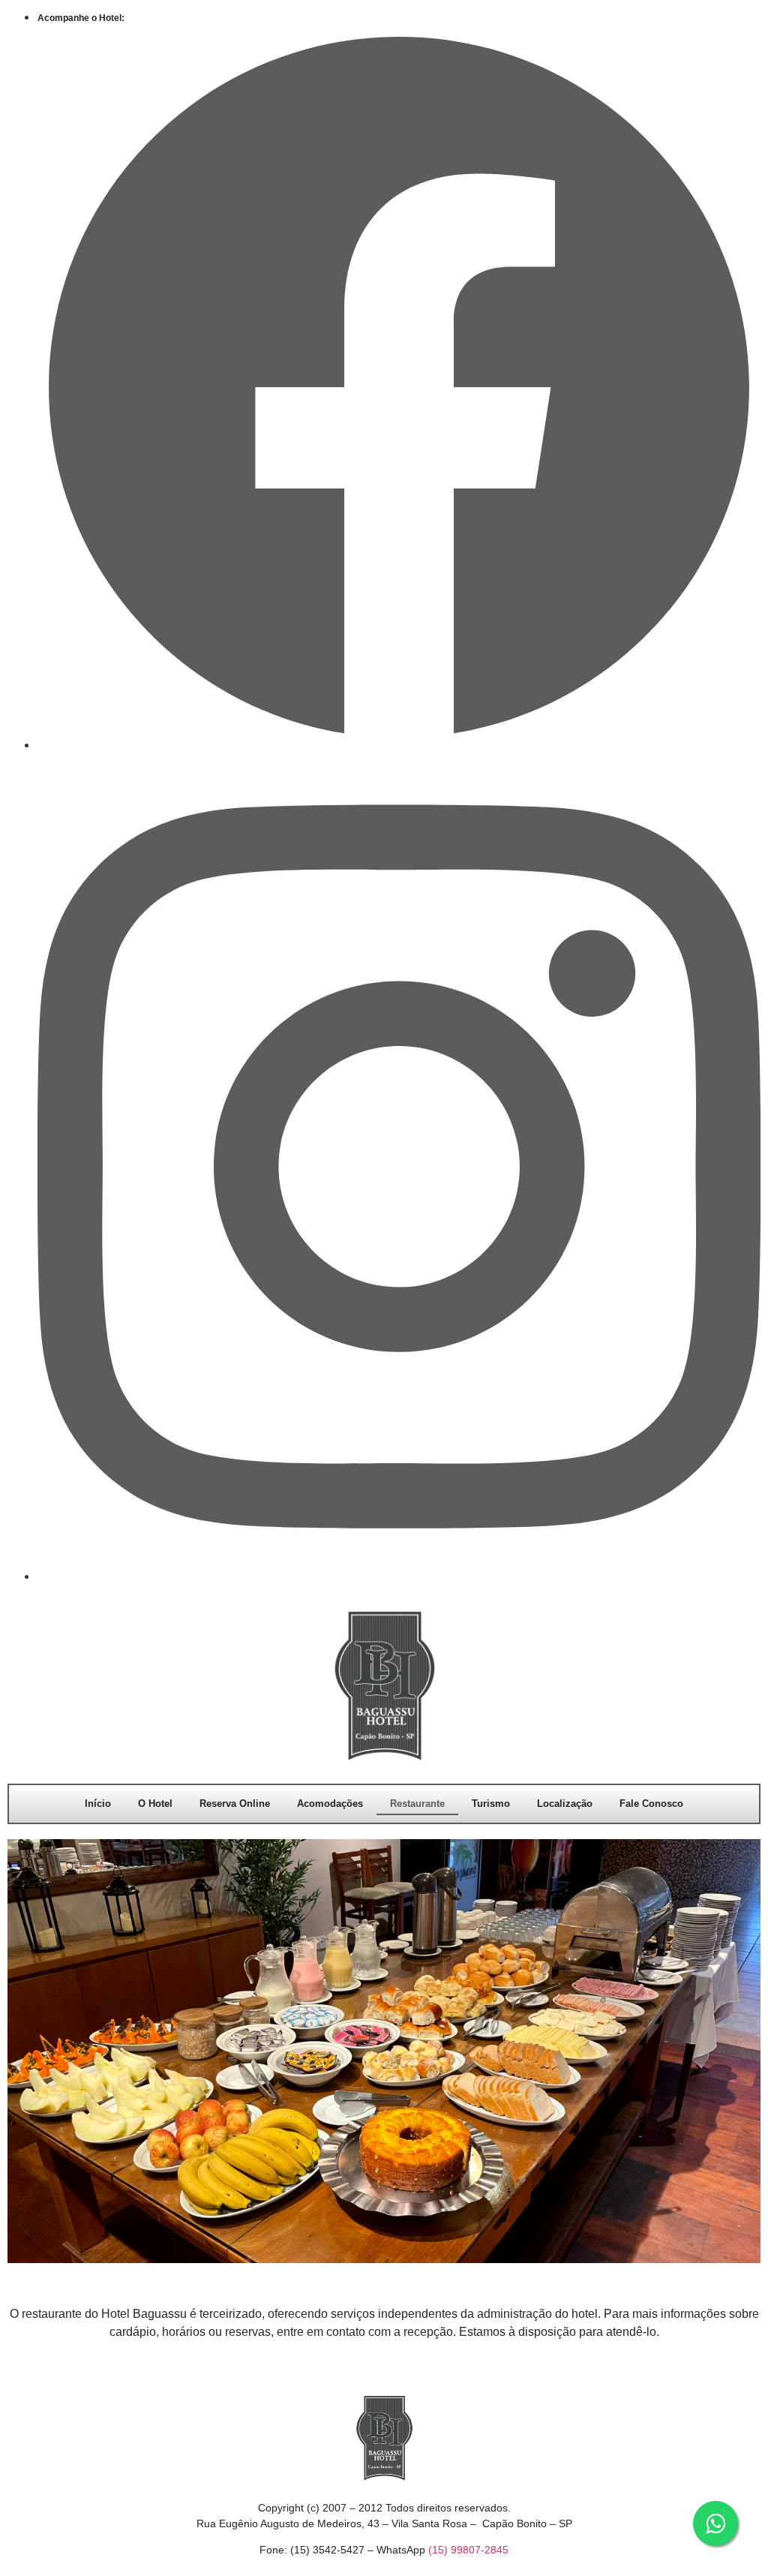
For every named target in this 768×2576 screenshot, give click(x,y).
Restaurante (417, 1804)
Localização (565, 1804)
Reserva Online (235, 1804)
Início (98, 1804)
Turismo (491, 1804)
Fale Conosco (651, 1804)
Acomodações (330, 1804)
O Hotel (155, 1804)
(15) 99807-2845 (468, 2550)
